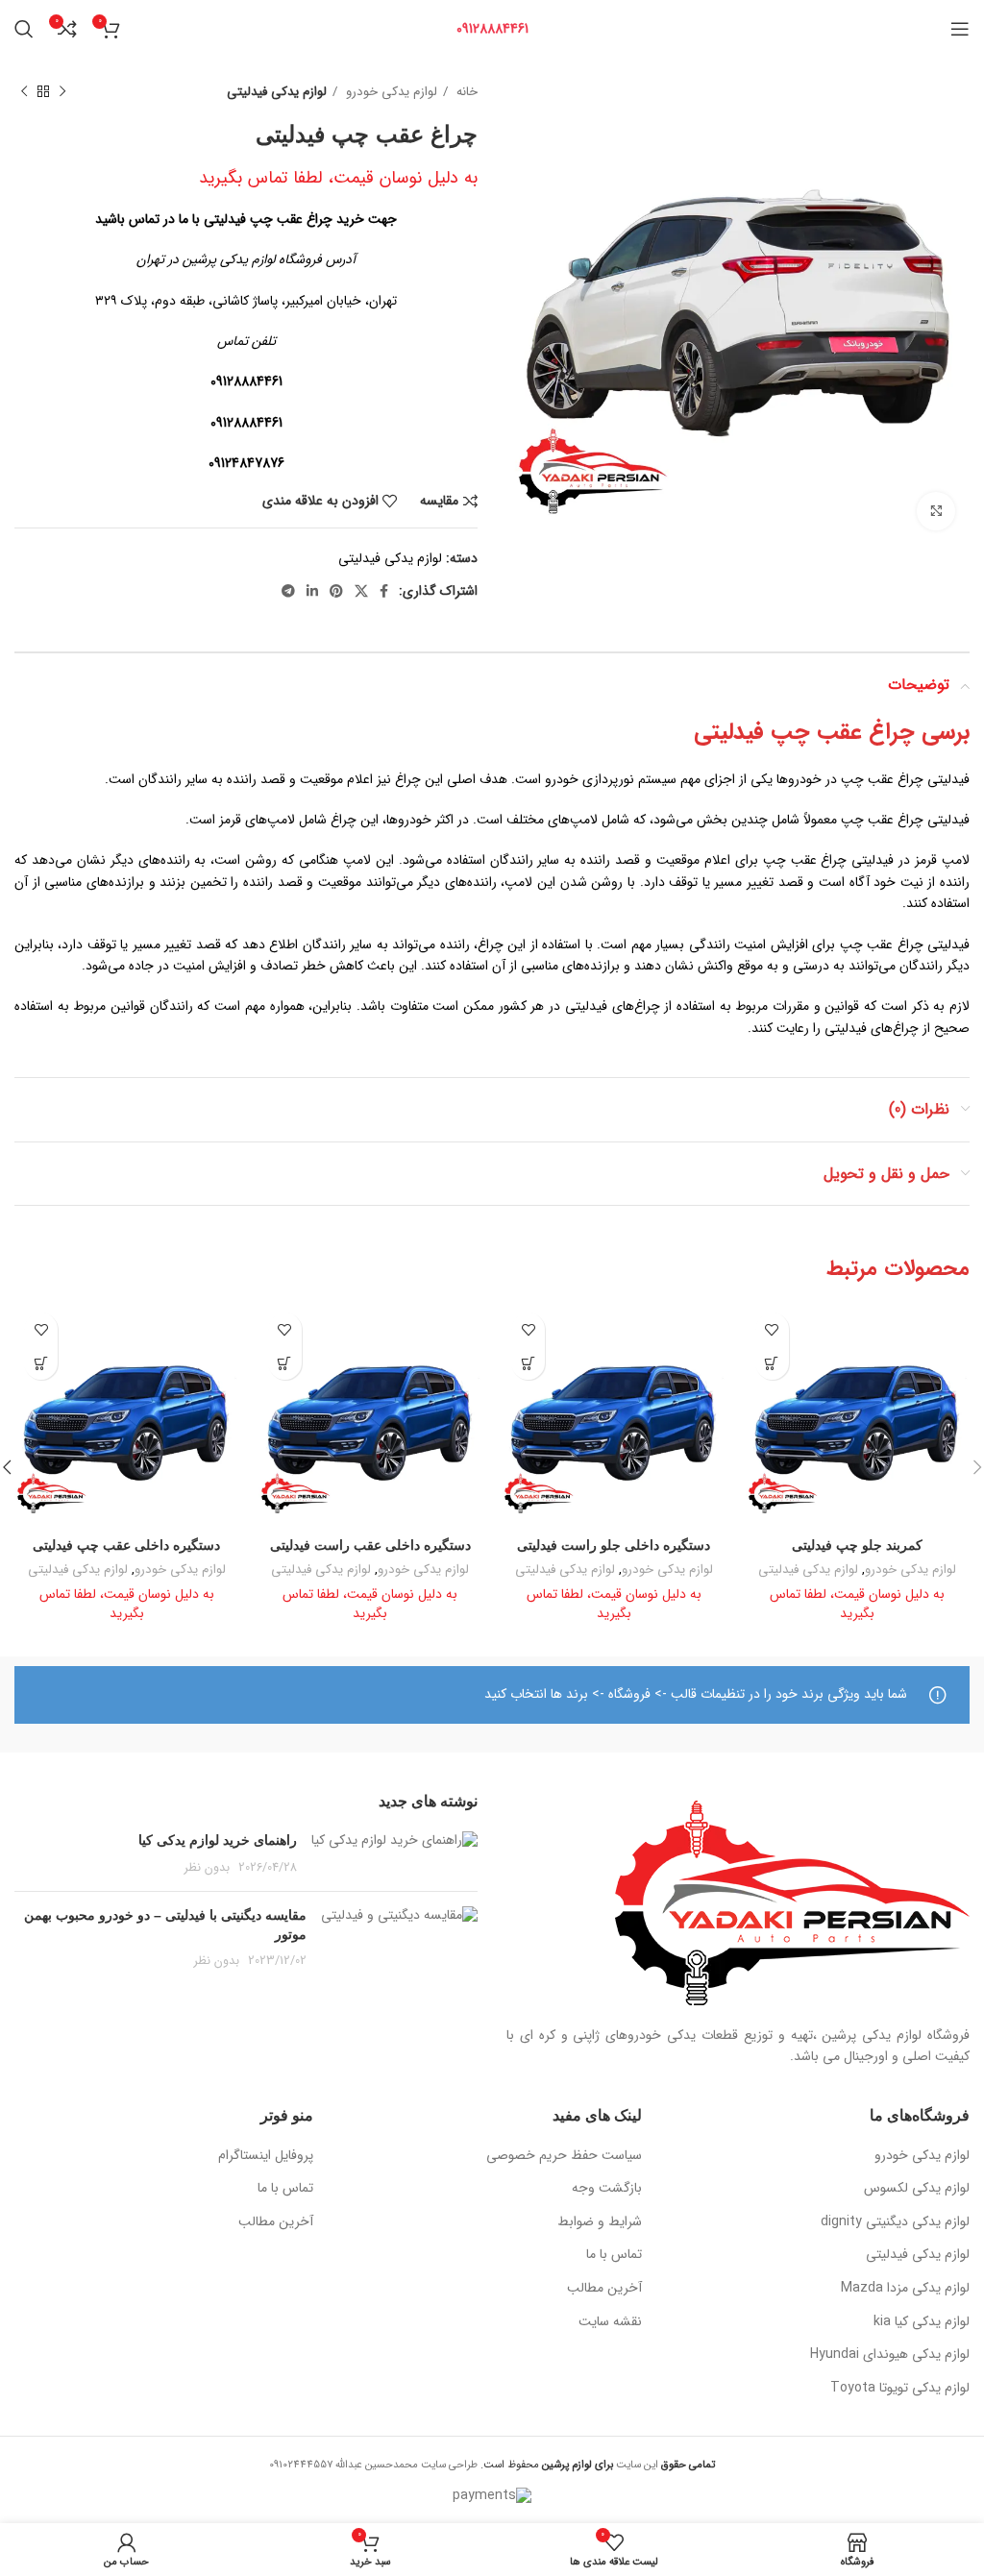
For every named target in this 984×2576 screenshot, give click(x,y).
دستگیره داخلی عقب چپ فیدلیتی (126, 1545)
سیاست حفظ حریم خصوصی (564, 2156)
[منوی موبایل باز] (960, 29)
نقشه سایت (610, 2322)
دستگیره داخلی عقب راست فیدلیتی (370, 1545)
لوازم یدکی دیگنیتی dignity (895, 2222)
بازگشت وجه (607, 2189)
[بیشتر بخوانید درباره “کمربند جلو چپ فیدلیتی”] (772, 1363)
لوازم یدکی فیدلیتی (277, 92)
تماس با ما (614, 2255)
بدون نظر (207, 1868)
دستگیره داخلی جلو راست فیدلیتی (614, 1545)
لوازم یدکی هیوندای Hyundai (890, 2355)
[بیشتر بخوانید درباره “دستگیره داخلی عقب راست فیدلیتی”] (285, 1363)
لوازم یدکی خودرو (390, 92)
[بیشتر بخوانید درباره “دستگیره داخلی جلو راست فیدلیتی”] (528, 1363)
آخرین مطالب (604, 2289)
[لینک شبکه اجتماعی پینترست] (336, 591)
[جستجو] (24, 29)
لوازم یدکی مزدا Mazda (905, 2289)
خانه (465, 92)
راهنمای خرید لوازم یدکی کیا (218, 1840)
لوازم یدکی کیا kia (922, 2322)
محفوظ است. (545, 2465)
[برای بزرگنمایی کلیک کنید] (936, 511)
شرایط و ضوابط (600, 2222)
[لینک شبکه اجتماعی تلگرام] (288, 591)
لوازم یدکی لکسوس (917, 2189)
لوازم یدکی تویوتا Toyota (900, 2389)
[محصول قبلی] (62, 92)
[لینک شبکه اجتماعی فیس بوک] (384, 591)
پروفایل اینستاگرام (266, 2156)
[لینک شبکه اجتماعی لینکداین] (312, 591)
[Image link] (792, 1901)
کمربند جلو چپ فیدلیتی (857, 1545)
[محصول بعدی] (24, 92)
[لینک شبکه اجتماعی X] (361, 591)
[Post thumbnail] (394, 1854)
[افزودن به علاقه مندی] (772, 1329)
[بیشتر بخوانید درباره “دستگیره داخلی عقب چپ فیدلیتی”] (41, 1363)
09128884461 (492, 29)
